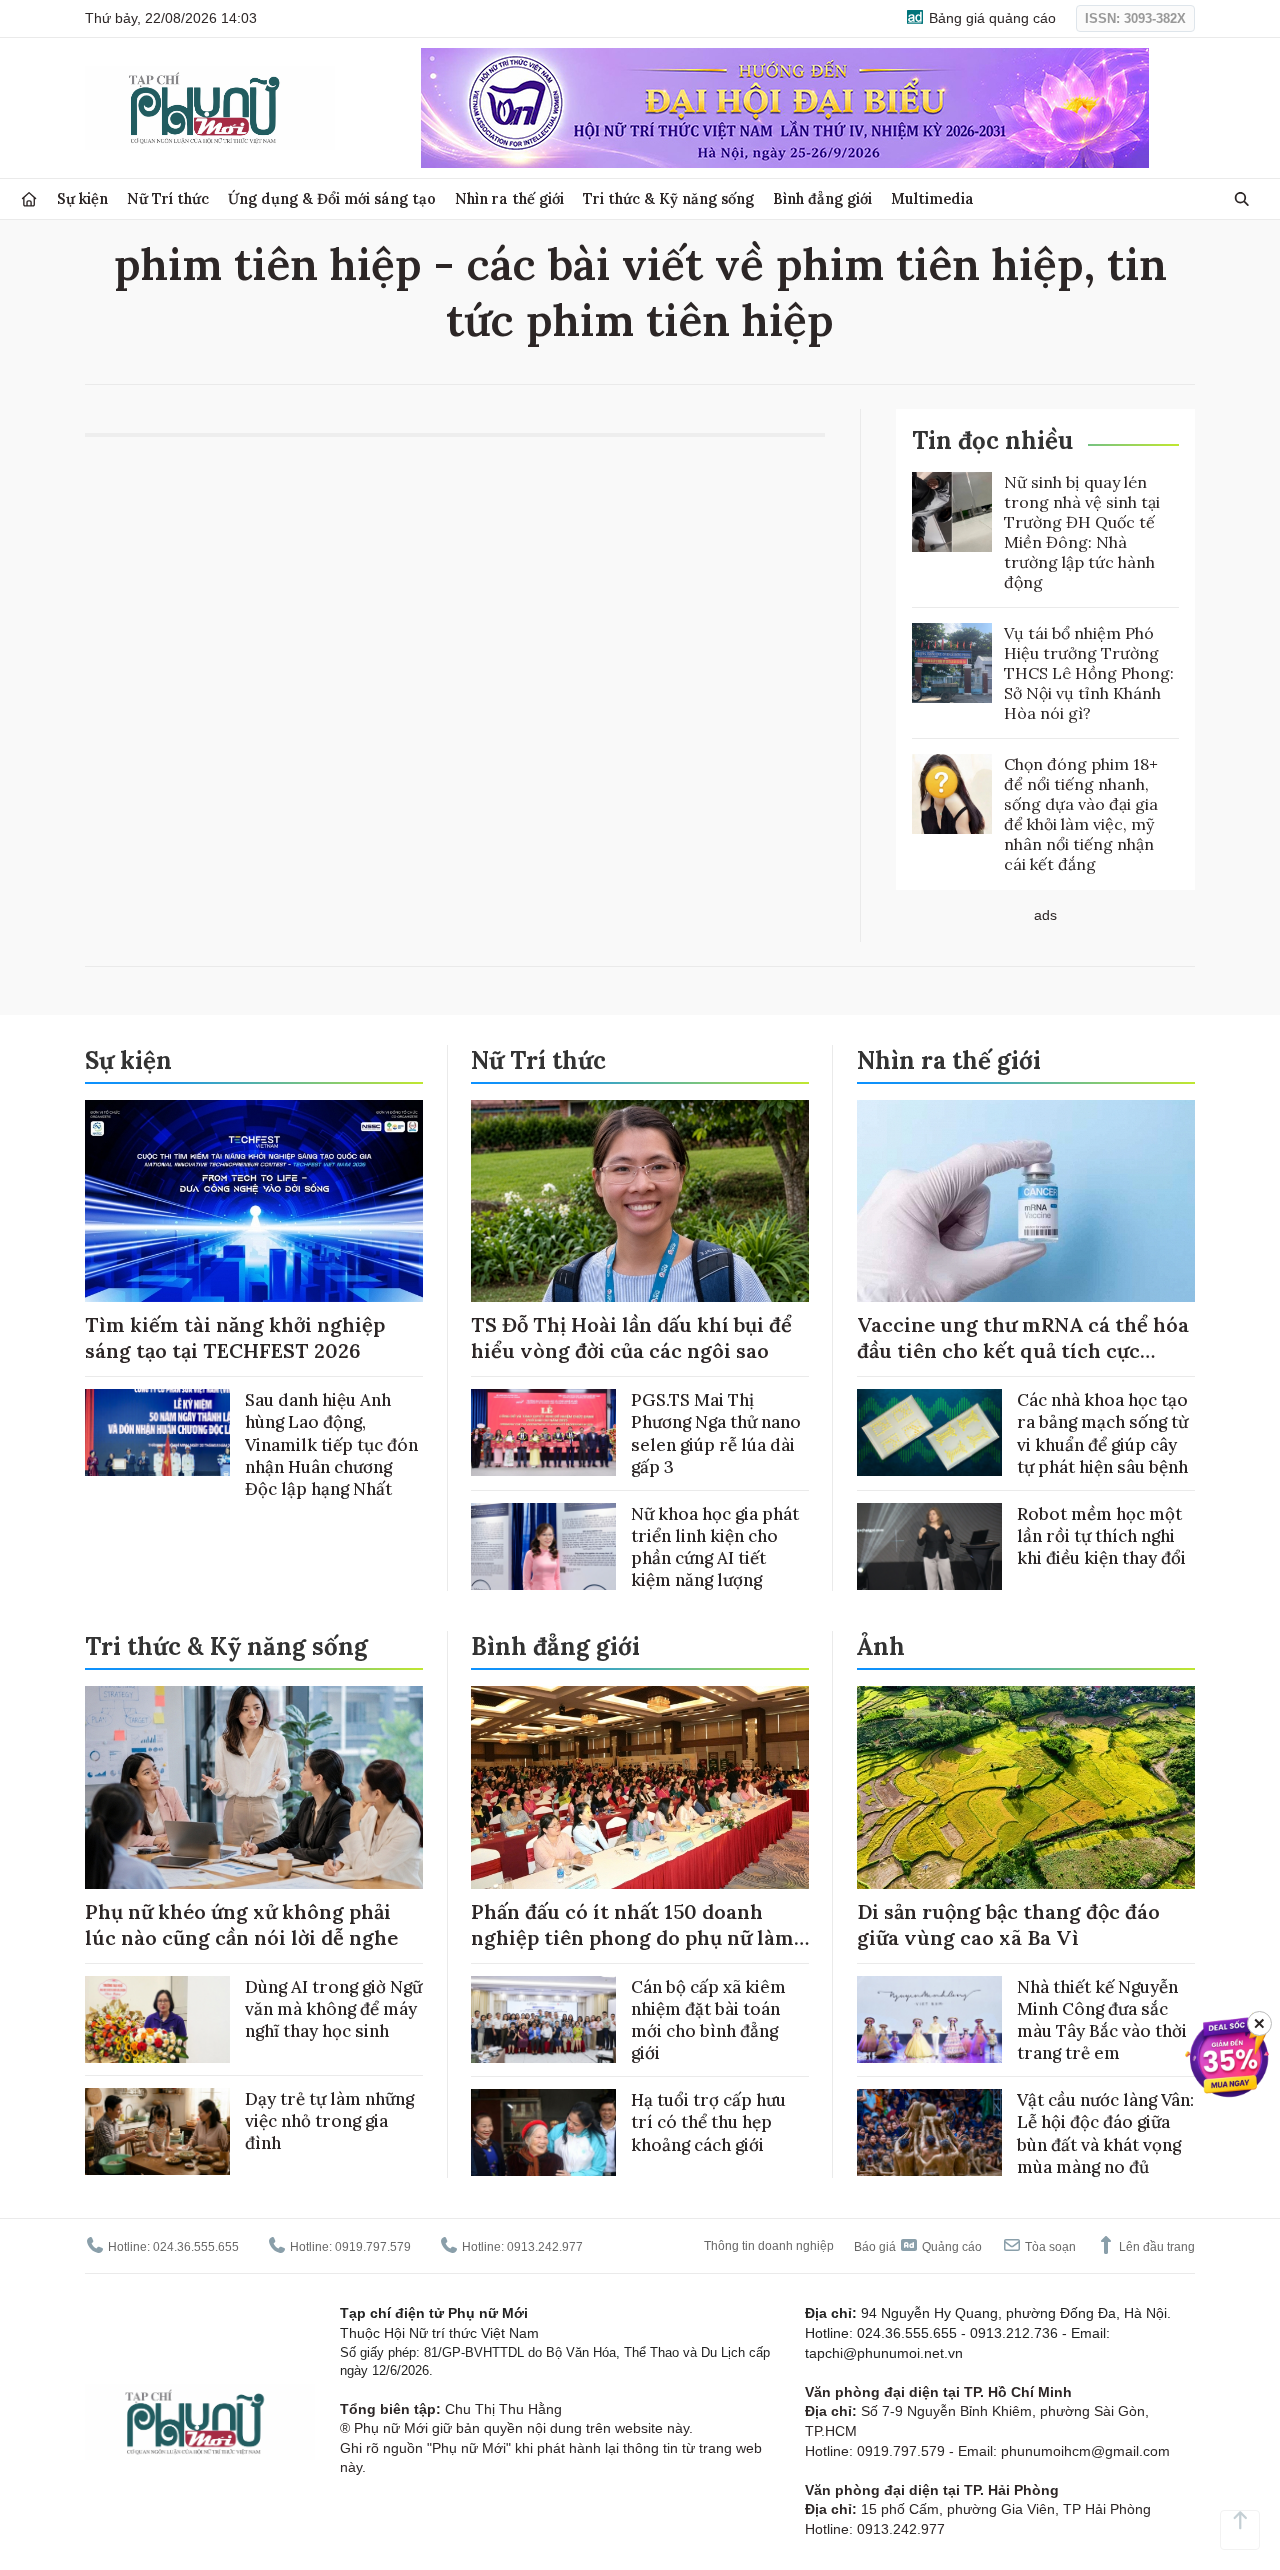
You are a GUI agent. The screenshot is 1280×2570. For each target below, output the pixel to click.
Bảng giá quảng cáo (990, 18)
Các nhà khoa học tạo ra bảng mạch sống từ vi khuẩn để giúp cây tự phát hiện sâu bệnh (1102, 1433)
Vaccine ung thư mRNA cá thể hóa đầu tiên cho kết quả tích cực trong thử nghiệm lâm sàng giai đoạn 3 (1023, 1363)
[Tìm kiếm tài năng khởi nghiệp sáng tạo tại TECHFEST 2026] (254, 1201)
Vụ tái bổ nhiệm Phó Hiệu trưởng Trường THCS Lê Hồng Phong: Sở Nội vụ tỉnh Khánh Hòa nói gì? (1089, 673)
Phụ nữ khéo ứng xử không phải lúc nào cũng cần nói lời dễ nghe (241, 1924)
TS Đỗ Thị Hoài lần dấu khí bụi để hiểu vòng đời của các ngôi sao (631, 1337)
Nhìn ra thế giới (509, 198)
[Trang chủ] (29, 199)
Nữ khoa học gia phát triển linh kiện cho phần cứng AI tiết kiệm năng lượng (715, 1547)
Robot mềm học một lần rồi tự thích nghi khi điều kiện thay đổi (1101, 1536)
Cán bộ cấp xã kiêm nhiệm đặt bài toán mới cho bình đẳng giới (708, 2020)
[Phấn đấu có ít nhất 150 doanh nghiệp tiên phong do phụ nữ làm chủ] (640, 1787)
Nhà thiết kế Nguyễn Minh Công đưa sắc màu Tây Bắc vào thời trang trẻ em (1102, 2020)
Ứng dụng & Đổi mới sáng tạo (332, 198)
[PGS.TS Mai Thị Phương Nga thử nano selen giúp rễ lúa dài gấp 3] (543, 1432)
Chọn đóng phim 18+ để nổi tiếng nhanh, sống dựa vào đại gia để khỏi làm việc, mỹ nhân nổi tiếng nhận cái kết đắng (1081, 814)
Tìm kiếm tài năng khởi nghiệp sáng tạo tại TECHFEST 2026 (235, 1337)
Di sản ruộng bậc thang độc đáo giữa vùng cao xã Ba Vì (1008, 1924)
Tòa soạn (1049, 2247)
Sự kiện (82, 198)
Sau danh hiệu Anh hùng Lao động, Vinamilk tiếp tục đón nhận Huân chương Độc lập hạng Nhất (331, 1444)
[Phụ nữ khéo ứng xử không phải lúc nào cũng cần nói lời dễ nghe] (254, 1787)
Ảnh (881, 1646)
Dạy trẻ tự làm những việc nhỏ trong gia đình (329, 2121)
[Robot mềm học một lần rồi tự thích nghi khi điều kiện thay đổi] (929, 1546)
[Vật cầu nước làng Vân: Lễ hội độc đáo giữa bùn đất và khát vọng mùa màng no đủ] (929, 2132)
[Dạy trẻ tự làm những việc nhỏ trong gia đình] (157, 2131)
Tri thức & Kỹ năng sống (668, 198)
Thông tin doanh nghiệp (769, 2246)
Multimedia (932, 198)
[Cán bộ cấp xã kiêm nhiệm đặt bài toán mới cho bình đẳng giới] (543, 2019)
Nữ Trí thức (168, 198)
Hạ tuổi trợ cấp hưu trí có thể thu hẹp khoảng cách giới (708, 2122)
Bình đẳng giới (822, 198)
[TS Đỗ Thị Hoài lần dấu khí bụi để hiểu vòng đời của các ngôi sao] (640, 1201)
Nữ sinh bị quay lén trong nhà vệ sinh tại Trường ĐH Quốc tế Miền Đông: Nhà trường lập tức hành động (1082, 532)
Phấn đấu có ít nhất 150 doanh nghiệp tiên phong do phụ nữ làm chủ (632, 1937)
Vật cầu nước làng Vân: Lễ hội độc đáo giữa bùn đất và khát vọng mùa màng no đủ (1105, 2133)
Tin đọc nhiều (992, 440)
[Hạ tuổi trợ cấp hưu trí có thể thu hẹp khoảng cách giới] (543, 2132)
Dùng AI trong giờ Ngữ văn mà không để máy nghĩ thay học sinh (333, 2009)
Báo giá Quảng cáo (918, 2247)
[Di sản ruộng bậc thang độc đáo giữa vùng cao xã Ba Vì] (1026, 1787)
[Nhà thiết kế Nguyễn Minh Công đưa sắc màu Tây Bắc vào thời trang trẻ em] (929, 2019)
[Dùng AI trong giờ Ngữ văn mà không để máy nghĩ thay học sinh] (157, 2019)
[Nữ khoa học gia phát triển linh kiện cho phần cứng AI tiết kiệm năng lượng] (543, 1546)
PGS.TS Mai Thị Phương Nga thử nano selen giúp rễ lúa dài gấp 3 (716, 1433)
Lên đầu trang (1155, 2247)
